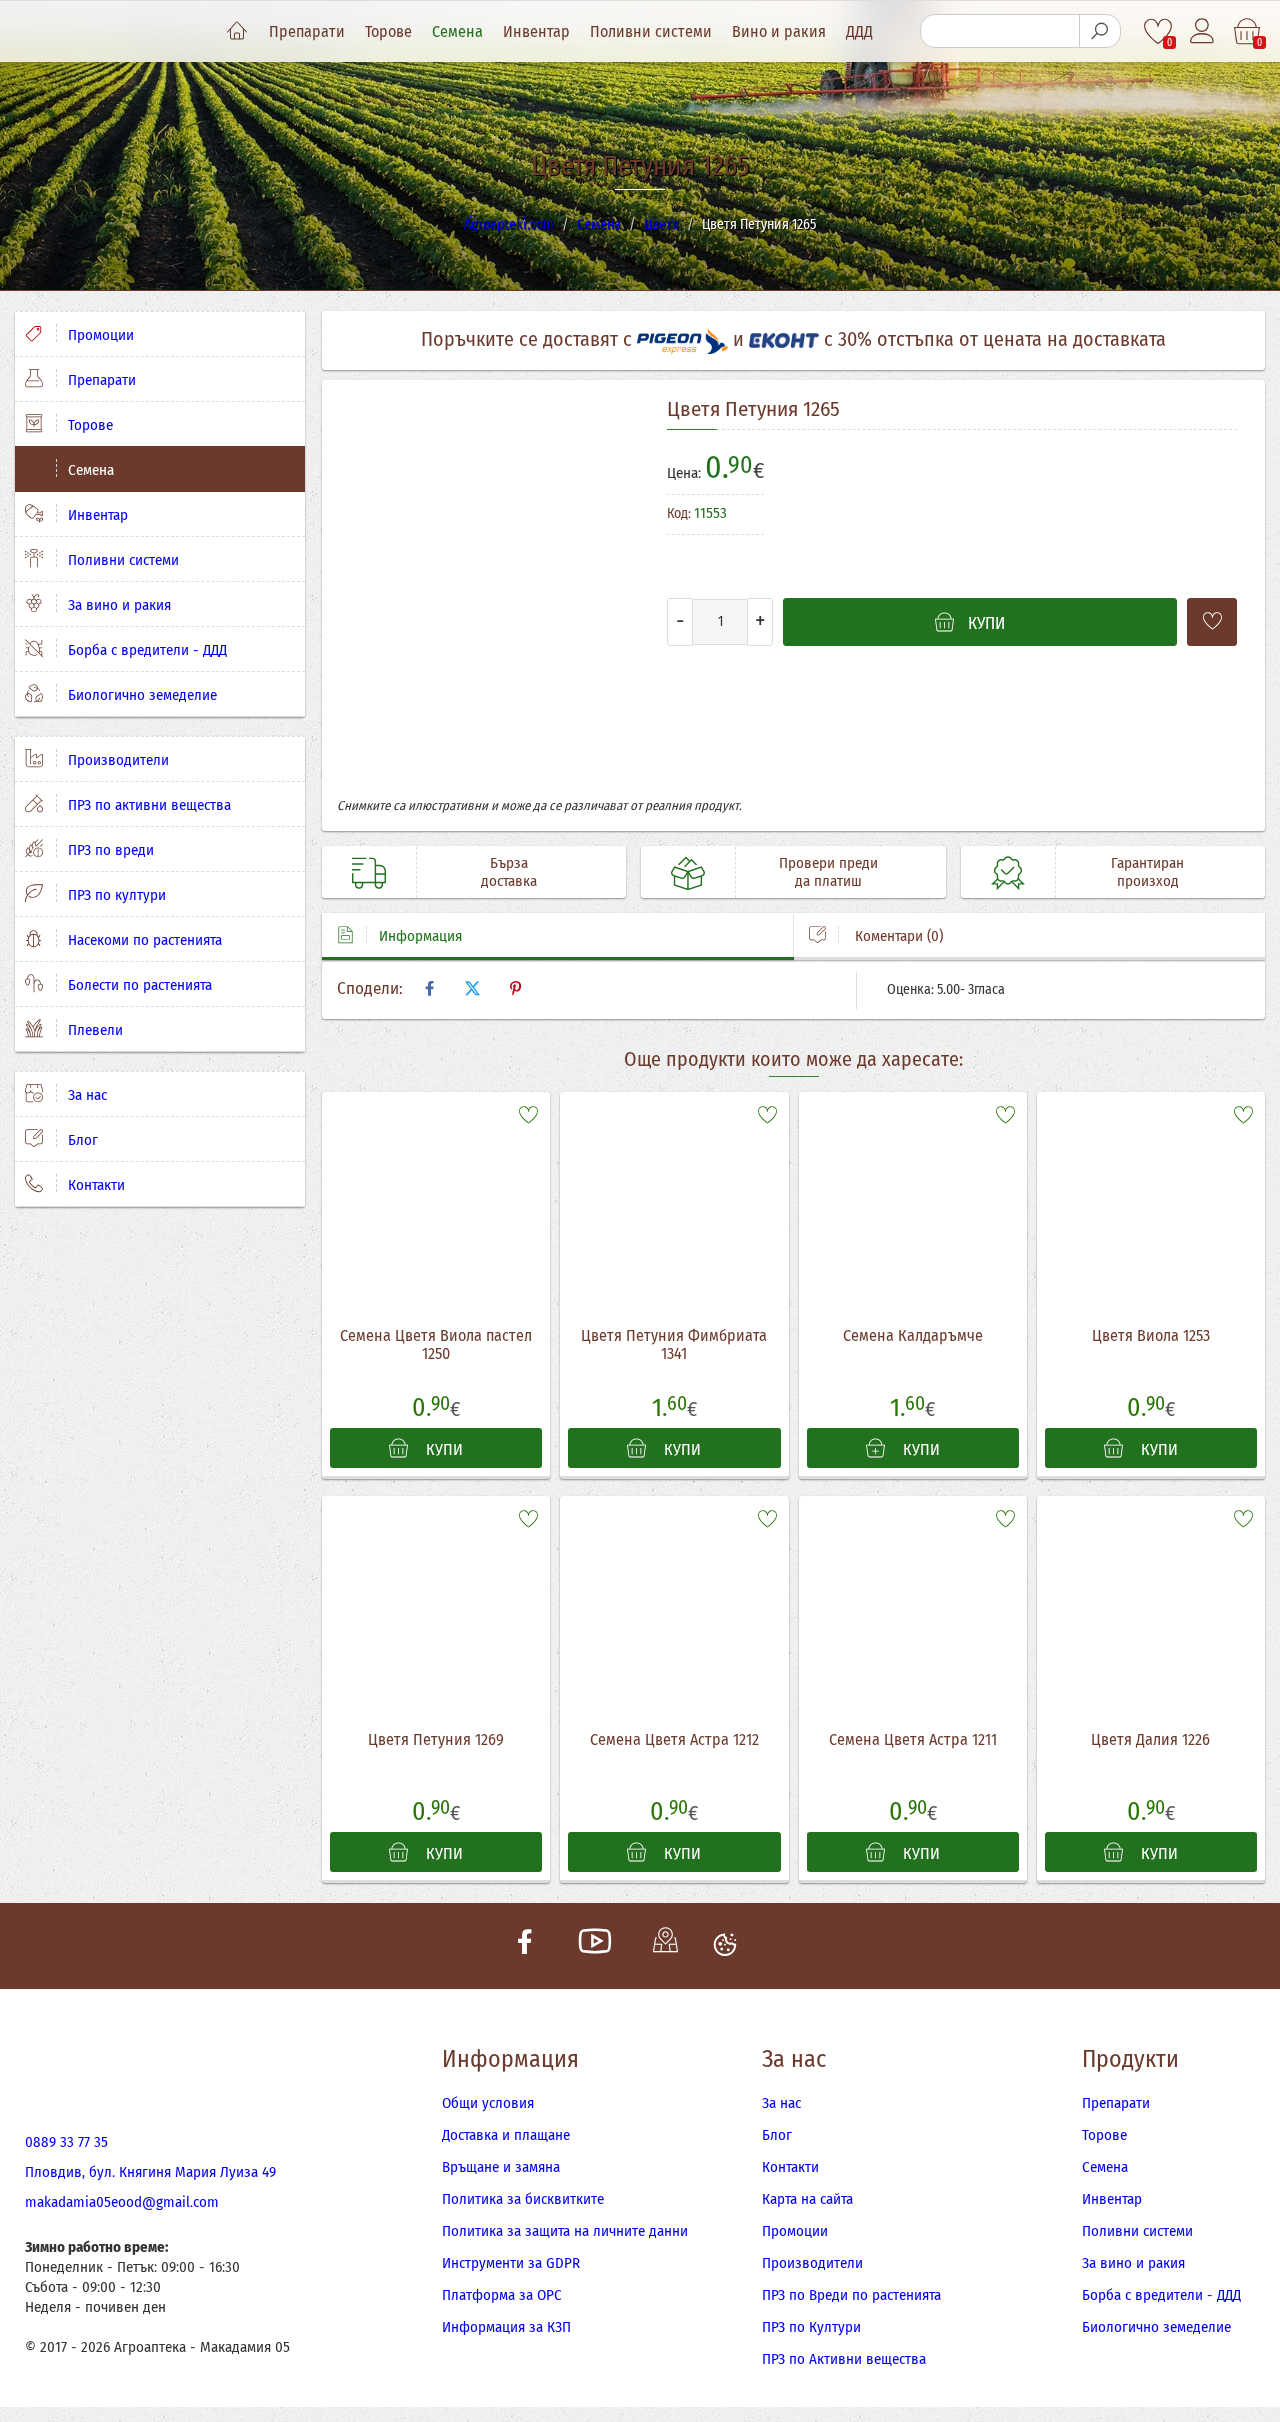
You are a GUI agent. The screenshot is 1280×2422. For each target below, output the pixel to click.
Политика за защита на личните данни (565, 2231)
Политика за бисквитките (523, 2199)
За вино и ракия (117, 605)
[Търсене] (1100, 31)
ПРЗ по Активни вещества (844, 2359)
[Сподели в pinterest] (515, 989)
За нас (85, 1095)
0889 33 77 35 (66, 2142)
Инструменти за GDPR (511, 2263)
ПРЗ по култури (115, 895)
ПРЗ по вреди (109, 850)
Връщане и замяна (501, 2167)
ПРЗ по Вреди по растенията (851, 2295)
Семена (457, 31)
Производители (116, 760)
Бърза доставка (509, 872)
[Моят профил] (1203, 31)
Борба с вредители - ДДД (145, 650)
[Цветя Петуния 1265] (487, 596)
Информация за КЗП (506, 2327)
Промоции (99, 335)
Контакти (94, 1185)
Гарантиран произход (1147, 872)
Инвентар (536, 31)
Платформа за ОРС (502, 2295)
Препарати (307, 31)
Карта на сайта (807, 2199)
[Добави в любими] (1212, 622)
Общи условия (488, 2103)
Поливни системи (651, 31)
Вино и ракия (779, 31)
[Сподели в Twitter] (472, 989)
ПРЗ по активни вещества (147, 805)
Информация (420, 936)
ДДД (859, 31)
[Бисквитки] (725, 1946)
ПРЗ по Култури (811, 2327)
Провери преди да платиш (828, 872)
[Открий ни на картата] (665, 1946)
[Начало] (237, 32)
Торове (388, 31)
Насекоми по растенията (143, 940)
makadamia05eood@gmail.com (122, 2202)
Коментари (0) (897, 936)
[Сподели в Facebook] (429, 989)
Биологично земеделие (140, 695)
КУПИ (442, 1449)
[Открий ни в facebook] (525, 1946)
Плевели (93, 1030)
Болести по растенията (138, 985)
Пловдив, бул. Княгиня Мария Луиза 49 (150, 2172)
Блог (81, 1140)
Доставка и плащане (506, 2135)
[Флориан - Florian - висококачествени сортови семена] (1162, 523)
